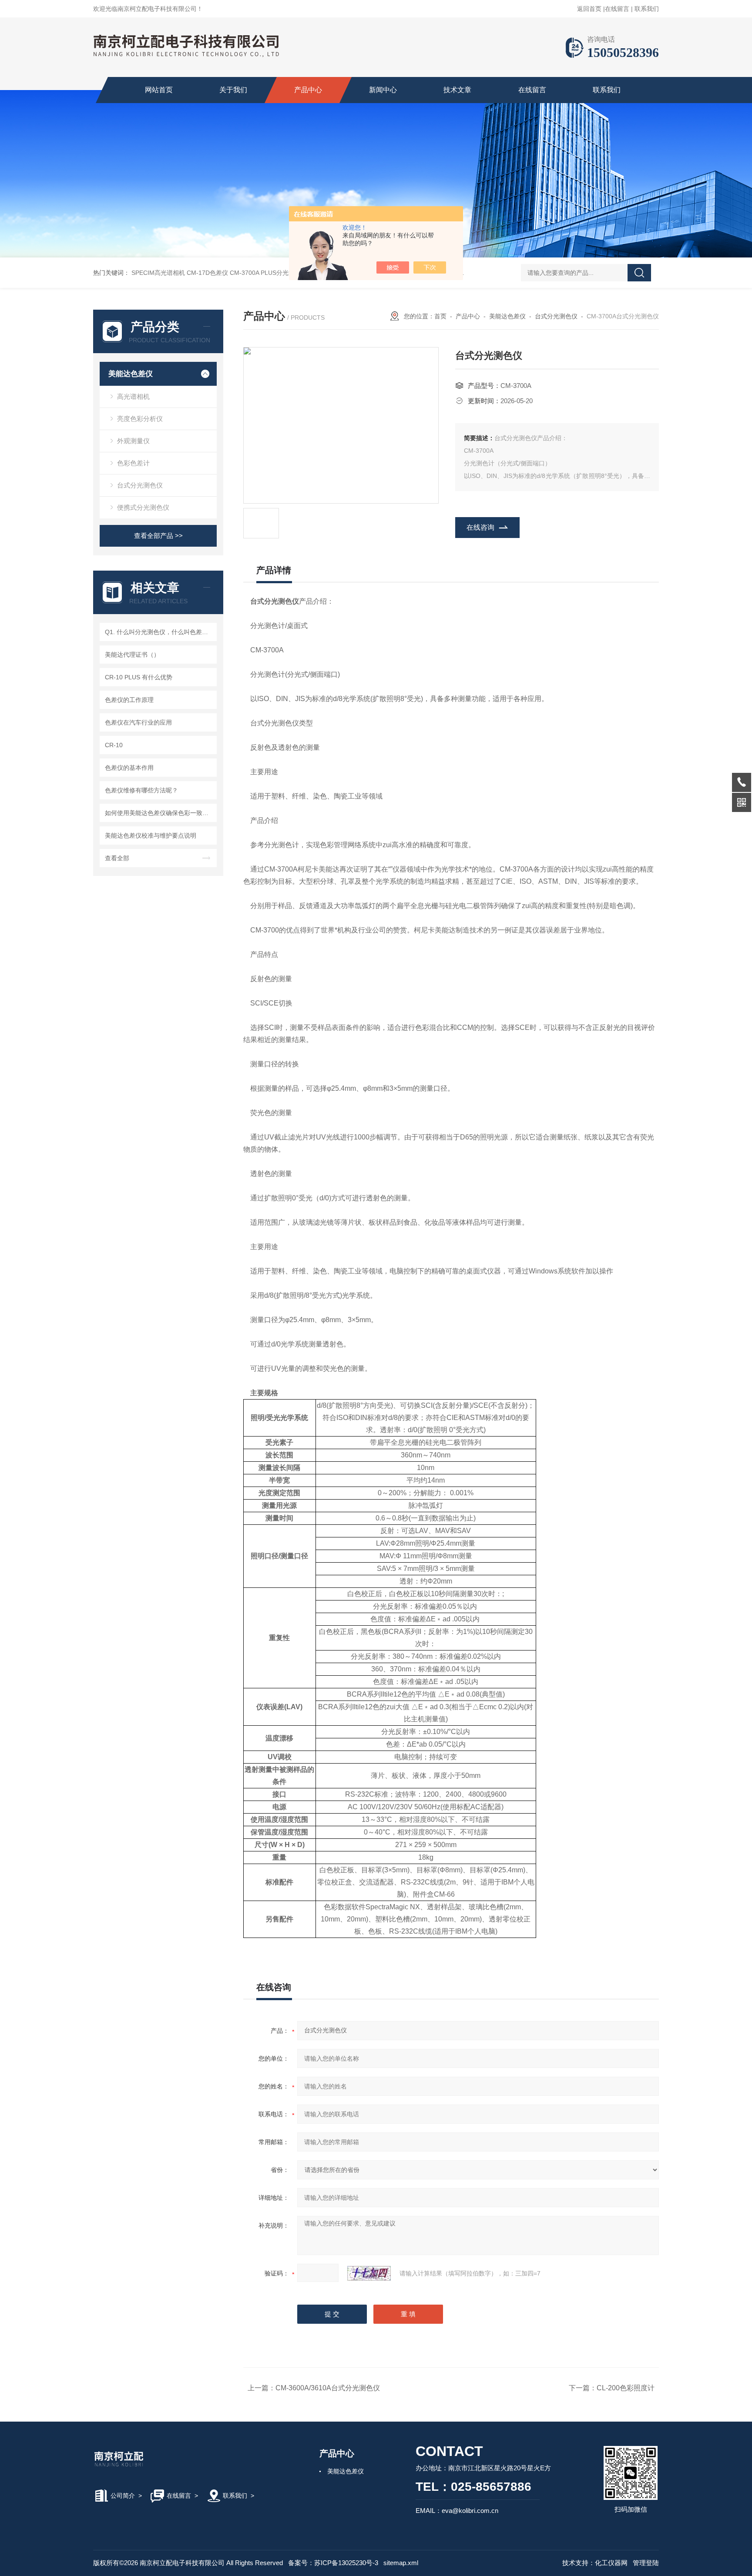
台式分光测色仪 (140, 485)
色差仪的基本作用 (129, 768)
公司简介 (123, 2496)
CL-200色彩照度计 (626, 2388)
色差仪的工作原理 (129, 700)
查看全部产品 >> (158, 536)
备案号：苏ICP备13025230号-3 (333, 2563)
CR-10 (114, 745)
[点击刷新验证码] (369, 2273)
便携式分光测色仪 (143, 507)
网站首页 (159, 90)
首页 (440, 316)
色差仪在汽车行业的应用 (138, 722)
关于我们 (233, 90)
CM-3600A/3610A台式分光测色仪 (328, 2388)
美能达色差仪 (131, 374)
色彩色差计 (133, 463)
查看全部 (117, 858)
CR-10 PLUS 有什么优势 (139, 677)
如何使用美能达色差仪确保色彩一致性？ (159, 813)
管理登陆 (646, 2563)
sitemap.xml (401, 2563)
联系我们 (647, 9)
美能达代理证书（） (132, 655)
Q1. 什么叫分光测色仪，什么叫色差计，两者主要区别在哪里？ (159, 632)
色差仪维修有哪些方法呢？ (141, 790)
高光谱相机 (133, 396)
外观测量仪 (133, 441)
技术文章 (457, 90)
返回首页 (589, 9)
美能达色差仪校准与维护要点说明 (151, 835)
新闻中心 (383, 90)
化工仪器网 (611, 2563)
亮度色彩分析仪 (140, 419)
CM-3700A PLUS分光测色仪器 (271, 273)
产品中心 (308, 90)
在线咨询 (480, 527)
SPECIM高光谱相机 (158, 273)
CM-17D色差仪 (207, 273)
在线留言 (617, 9)
